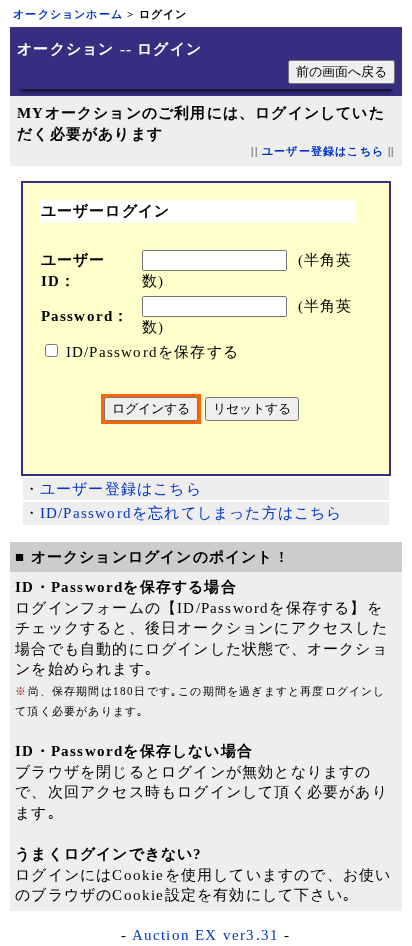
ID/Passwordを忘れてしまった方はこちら (191, 513)
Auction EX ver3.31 (206, 935)
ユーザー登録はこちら (323, 151)
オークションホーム (68, 14)
